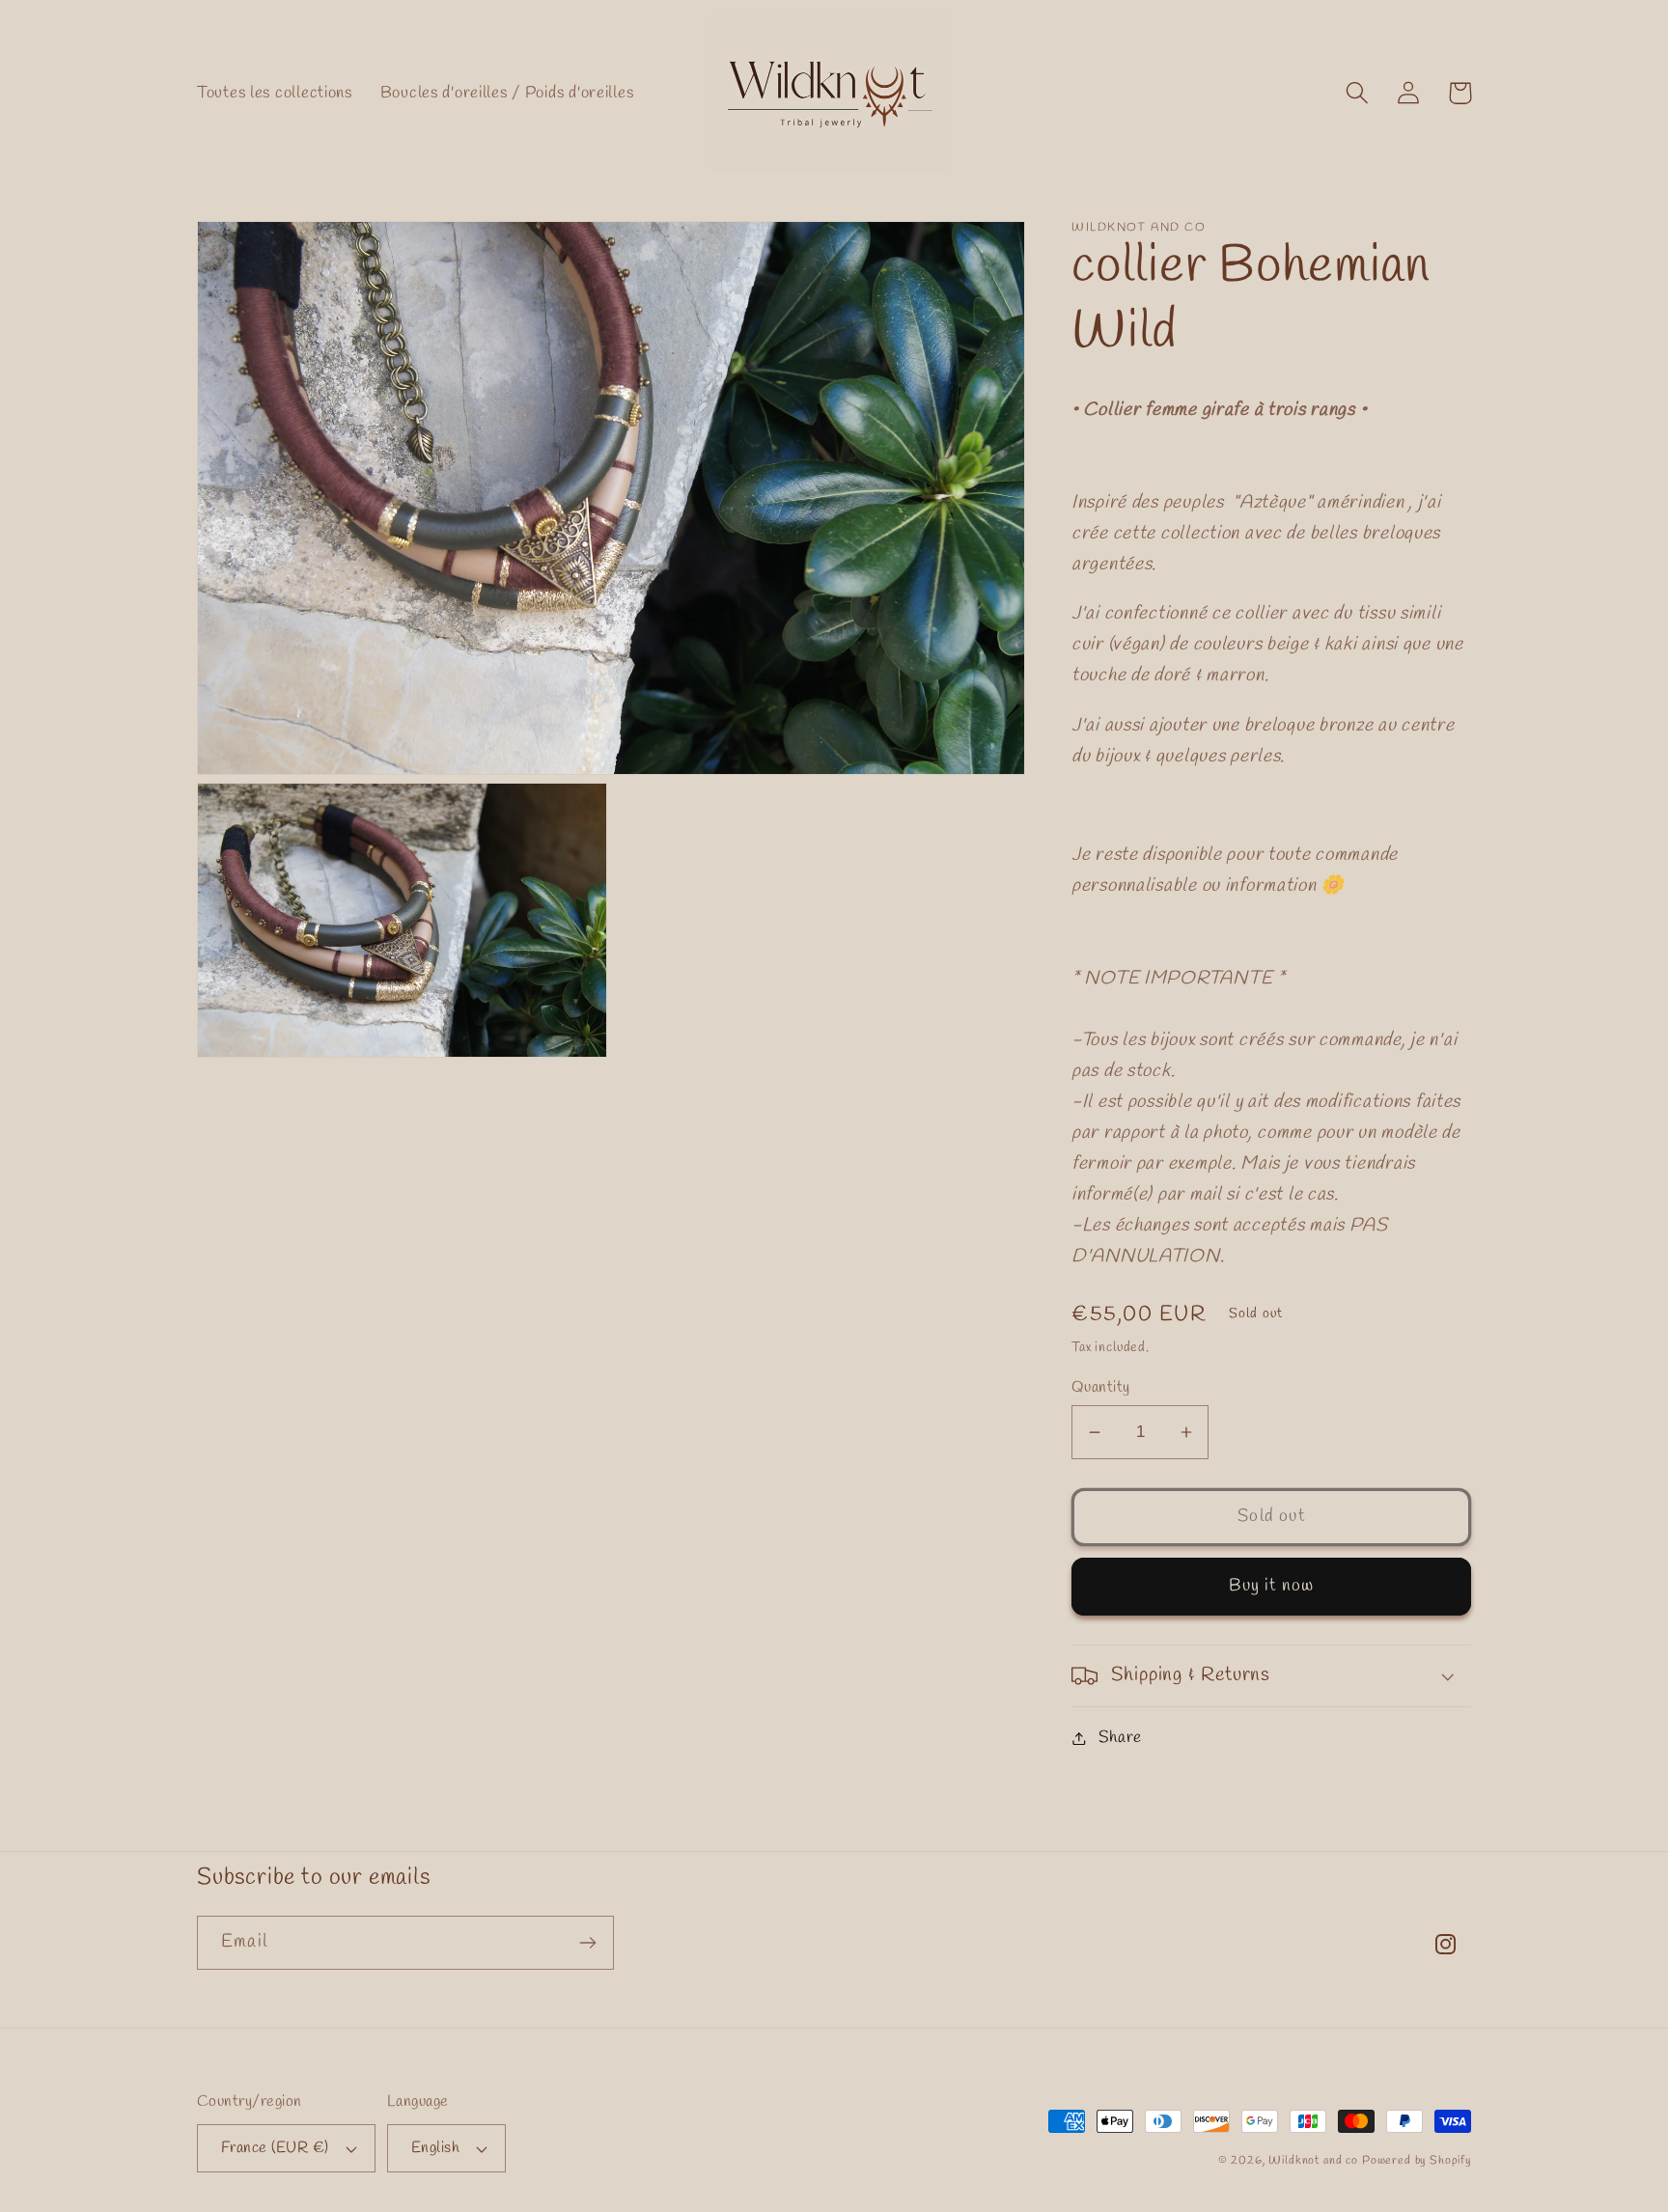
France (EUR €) (275, 2148)
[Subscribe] (587, 1943)
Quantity (1101, 1387)
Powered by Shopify (1417, 2161)
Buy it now (1272, 1586)
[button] (1358, 93)
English (435, 2148)
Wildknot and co (1315, 2161)
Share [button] (1120, 1738)
